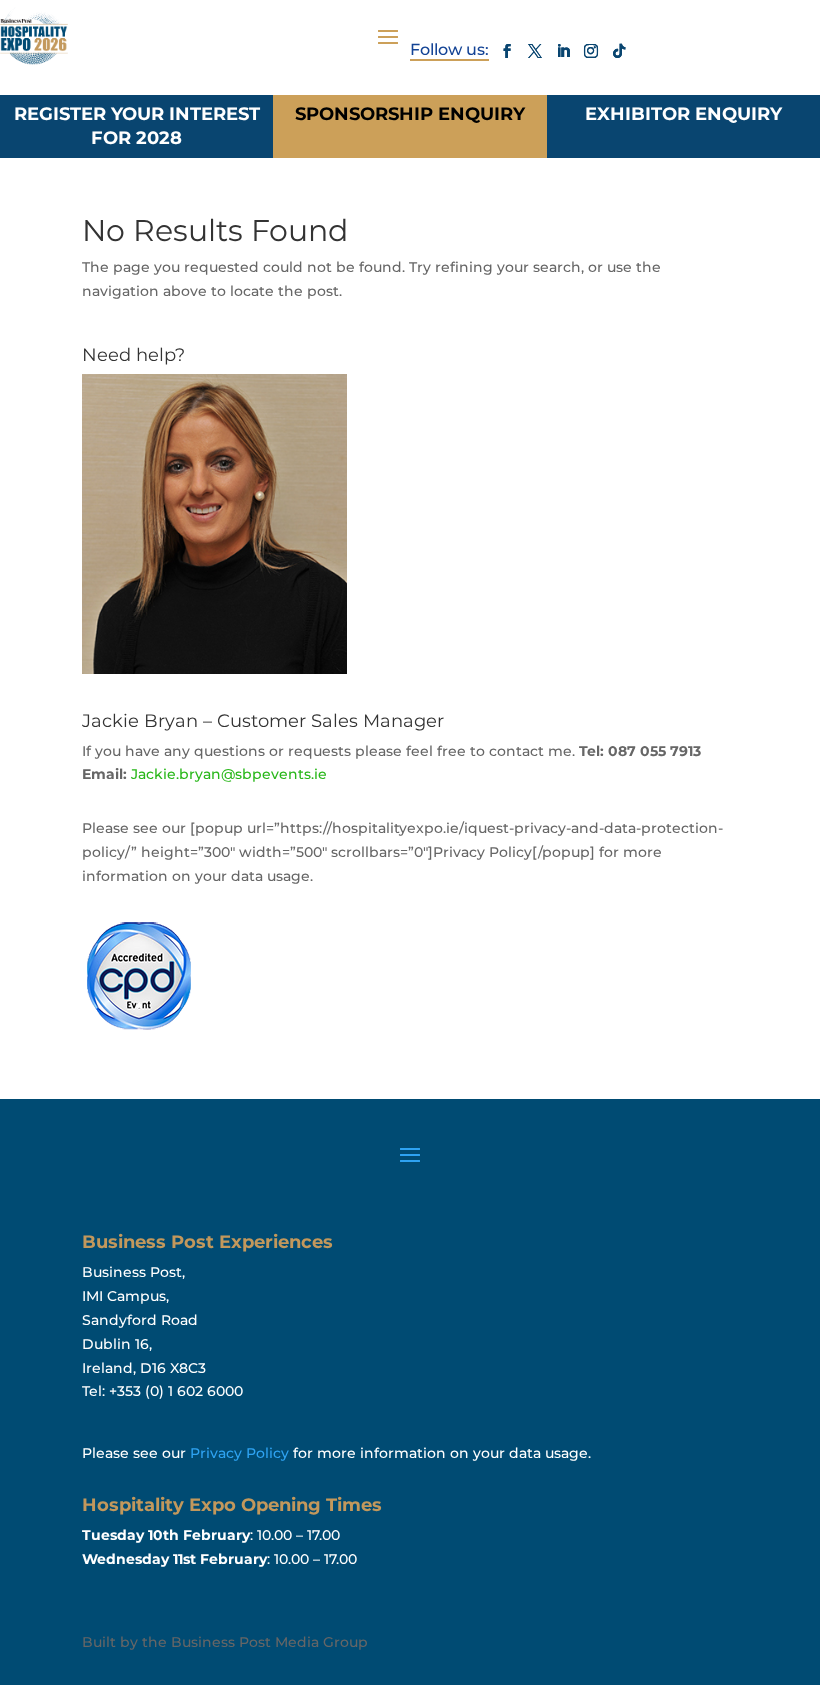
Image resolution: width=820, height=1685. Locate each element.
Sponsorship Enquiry (410, 114)
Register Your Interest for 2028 (137, 126)
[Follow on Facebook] (507, 51)
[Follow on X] (535, 51)
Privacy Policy (239, 1453)
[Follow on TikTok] (619, 51)
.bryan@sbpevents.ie (229, 774)
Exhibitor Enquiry (683, 114)
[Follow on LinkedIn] (563, 51)
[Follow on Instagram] (591, 51)
